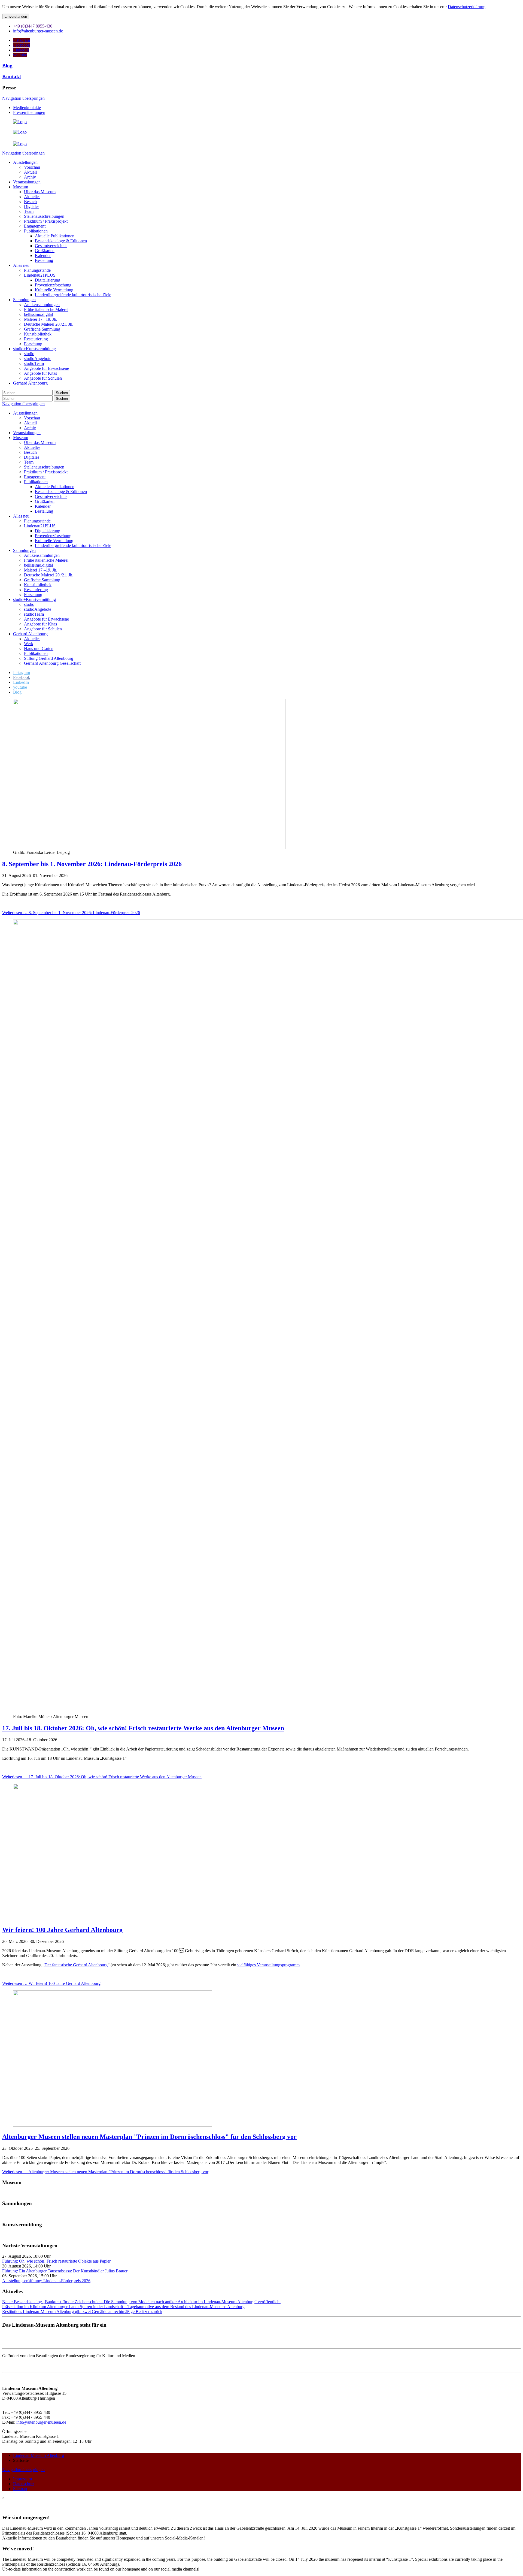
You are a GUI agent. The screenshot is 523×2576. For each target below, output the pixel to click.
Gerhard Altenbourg (30, 634)
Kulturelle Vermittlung (54, 541)
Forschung (33, 595)
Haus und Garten (39, 648)
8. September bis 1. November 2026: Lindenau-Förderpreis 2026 (92, 864)
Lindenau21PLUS (40, 526)
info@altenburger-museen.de (41, 2422)
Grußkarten (45, 501)
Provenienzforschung (53, 536)
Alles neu (21, 516)
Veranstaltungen (27, 433)
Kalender (43, 506)
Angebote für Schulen (43, 629)
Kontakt (12, 76)
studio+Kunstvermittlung (34, 599)
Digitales (32, 457)
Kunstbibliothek (38, 585)
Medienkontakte (27, 108)
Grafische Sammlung (42, 580)
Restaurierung (36, 590)
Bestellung (44, 511)
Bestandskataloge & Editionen (61, 492)
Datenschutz (24, 2484)
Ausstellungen (25, 413)
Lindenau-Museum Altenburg (39, 2455)
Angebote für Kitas (40, 624)
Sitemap (20, 2489)
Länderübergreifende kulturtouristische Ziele (73, 545)
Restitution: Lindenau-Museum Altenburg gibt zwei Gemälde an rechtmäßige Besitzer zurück (82, 2312)
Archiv (30, 428)
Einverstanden (16, 16)
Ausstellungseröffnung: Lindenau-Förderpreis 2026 (46, 2281)
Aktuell (30, 423)
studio (29, 604)
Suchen (62, 393)
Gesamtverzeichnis (51, 496)
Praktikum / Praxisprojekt (46, 472)
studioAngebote (38, 609)
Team (29, 462)
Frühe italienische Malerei (46, 560)
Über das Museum (40, 442)
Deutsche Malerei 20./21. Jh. (49, 575)
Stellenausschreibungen (44, 467)
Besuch (30, 452)
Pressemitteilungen (29, 112)
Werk (29, 644)
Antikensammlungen (42, 555)
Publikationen (36, 482)
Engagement (35, 477)
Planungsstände (37, 521)
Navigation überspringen (23, 98)
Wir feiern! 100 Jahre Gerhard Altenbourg (62, 1930)
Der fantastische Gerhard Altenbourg (76, 1965)
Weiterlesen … (71, 913)
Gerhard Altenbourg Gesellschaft (52, 663)
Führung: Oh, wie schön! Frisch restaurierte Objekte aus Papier (56, 2261)
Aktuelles (32, 447)
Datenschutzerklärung (467, 7)
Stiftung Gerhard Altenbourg (49, 658)
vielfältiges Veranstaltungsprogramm (268, 1965)
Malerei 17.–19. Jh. (41, 570)
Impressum (22, 2479)
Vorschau (32, 418)
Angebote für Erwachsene (46, 619)
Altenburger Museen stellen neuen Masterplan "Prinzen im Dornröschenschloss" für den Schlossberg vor (149, 2137)
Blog (7, 66)
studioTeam (34, 614)
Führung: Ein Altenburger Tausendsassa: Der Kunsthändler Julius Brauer (65, 2271)
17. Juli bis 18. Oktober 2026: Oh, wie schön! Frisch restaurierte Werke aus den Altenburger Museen (143, 1728)
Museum (21, 438)
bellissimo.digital (38, 565)
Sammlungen (24, 550)
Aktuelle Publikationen (55, 487)
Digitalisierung (48, 531)
